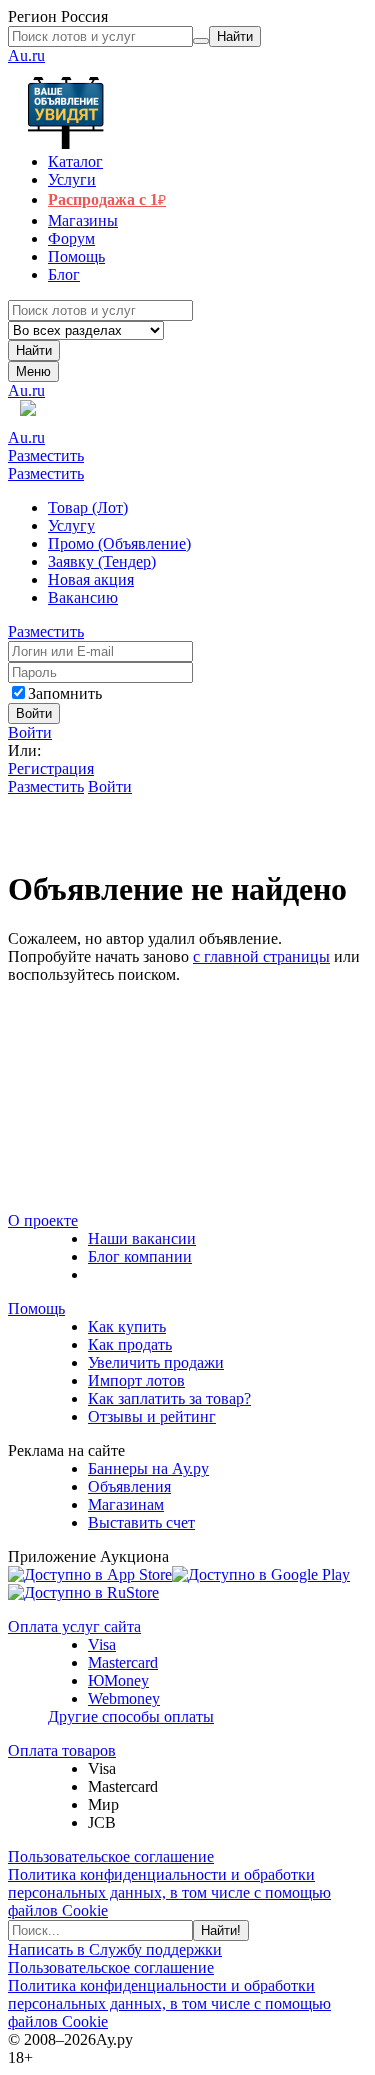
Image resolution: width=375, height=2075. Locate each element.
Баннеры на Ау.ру (148, 1468)
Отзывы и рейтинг (152, 1416)
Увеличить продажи (156, 1362)
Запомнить (65, 693)
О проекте (43, 1220)
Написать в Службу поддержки (115, 1949)
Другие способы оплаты (131, 1716)
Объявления (129, 1486)
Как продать (130, 1344)
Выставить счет (141, 1522)
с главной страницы (261, 956)
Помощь (36, 1308)
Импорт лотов (136, 1380)
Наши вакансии (142, 1238)
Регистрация (51, 768)
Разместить (46, 455)
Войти (30, 732)
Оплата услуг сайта (74, 1626)
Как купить (127, 1326)
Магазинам (126, 1504)
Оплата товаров (62, 1750)
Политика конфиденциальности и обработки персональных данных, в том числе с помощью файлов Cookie (169, 1892)
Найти (34, 350)
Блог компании (140, 1256)
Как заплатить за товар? (169, 1398)
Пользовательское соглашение (111, 1856)
